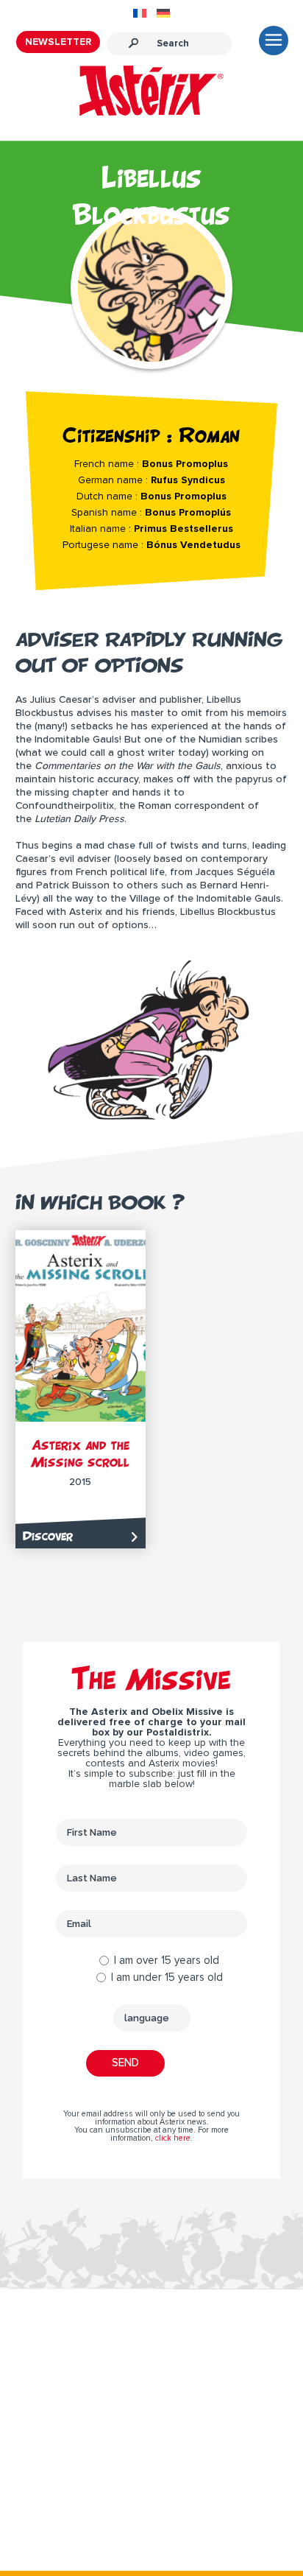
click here (173, 2138)
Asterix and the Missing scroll (80, 1453)
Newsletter (58, 42)
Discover (48, 1536)
